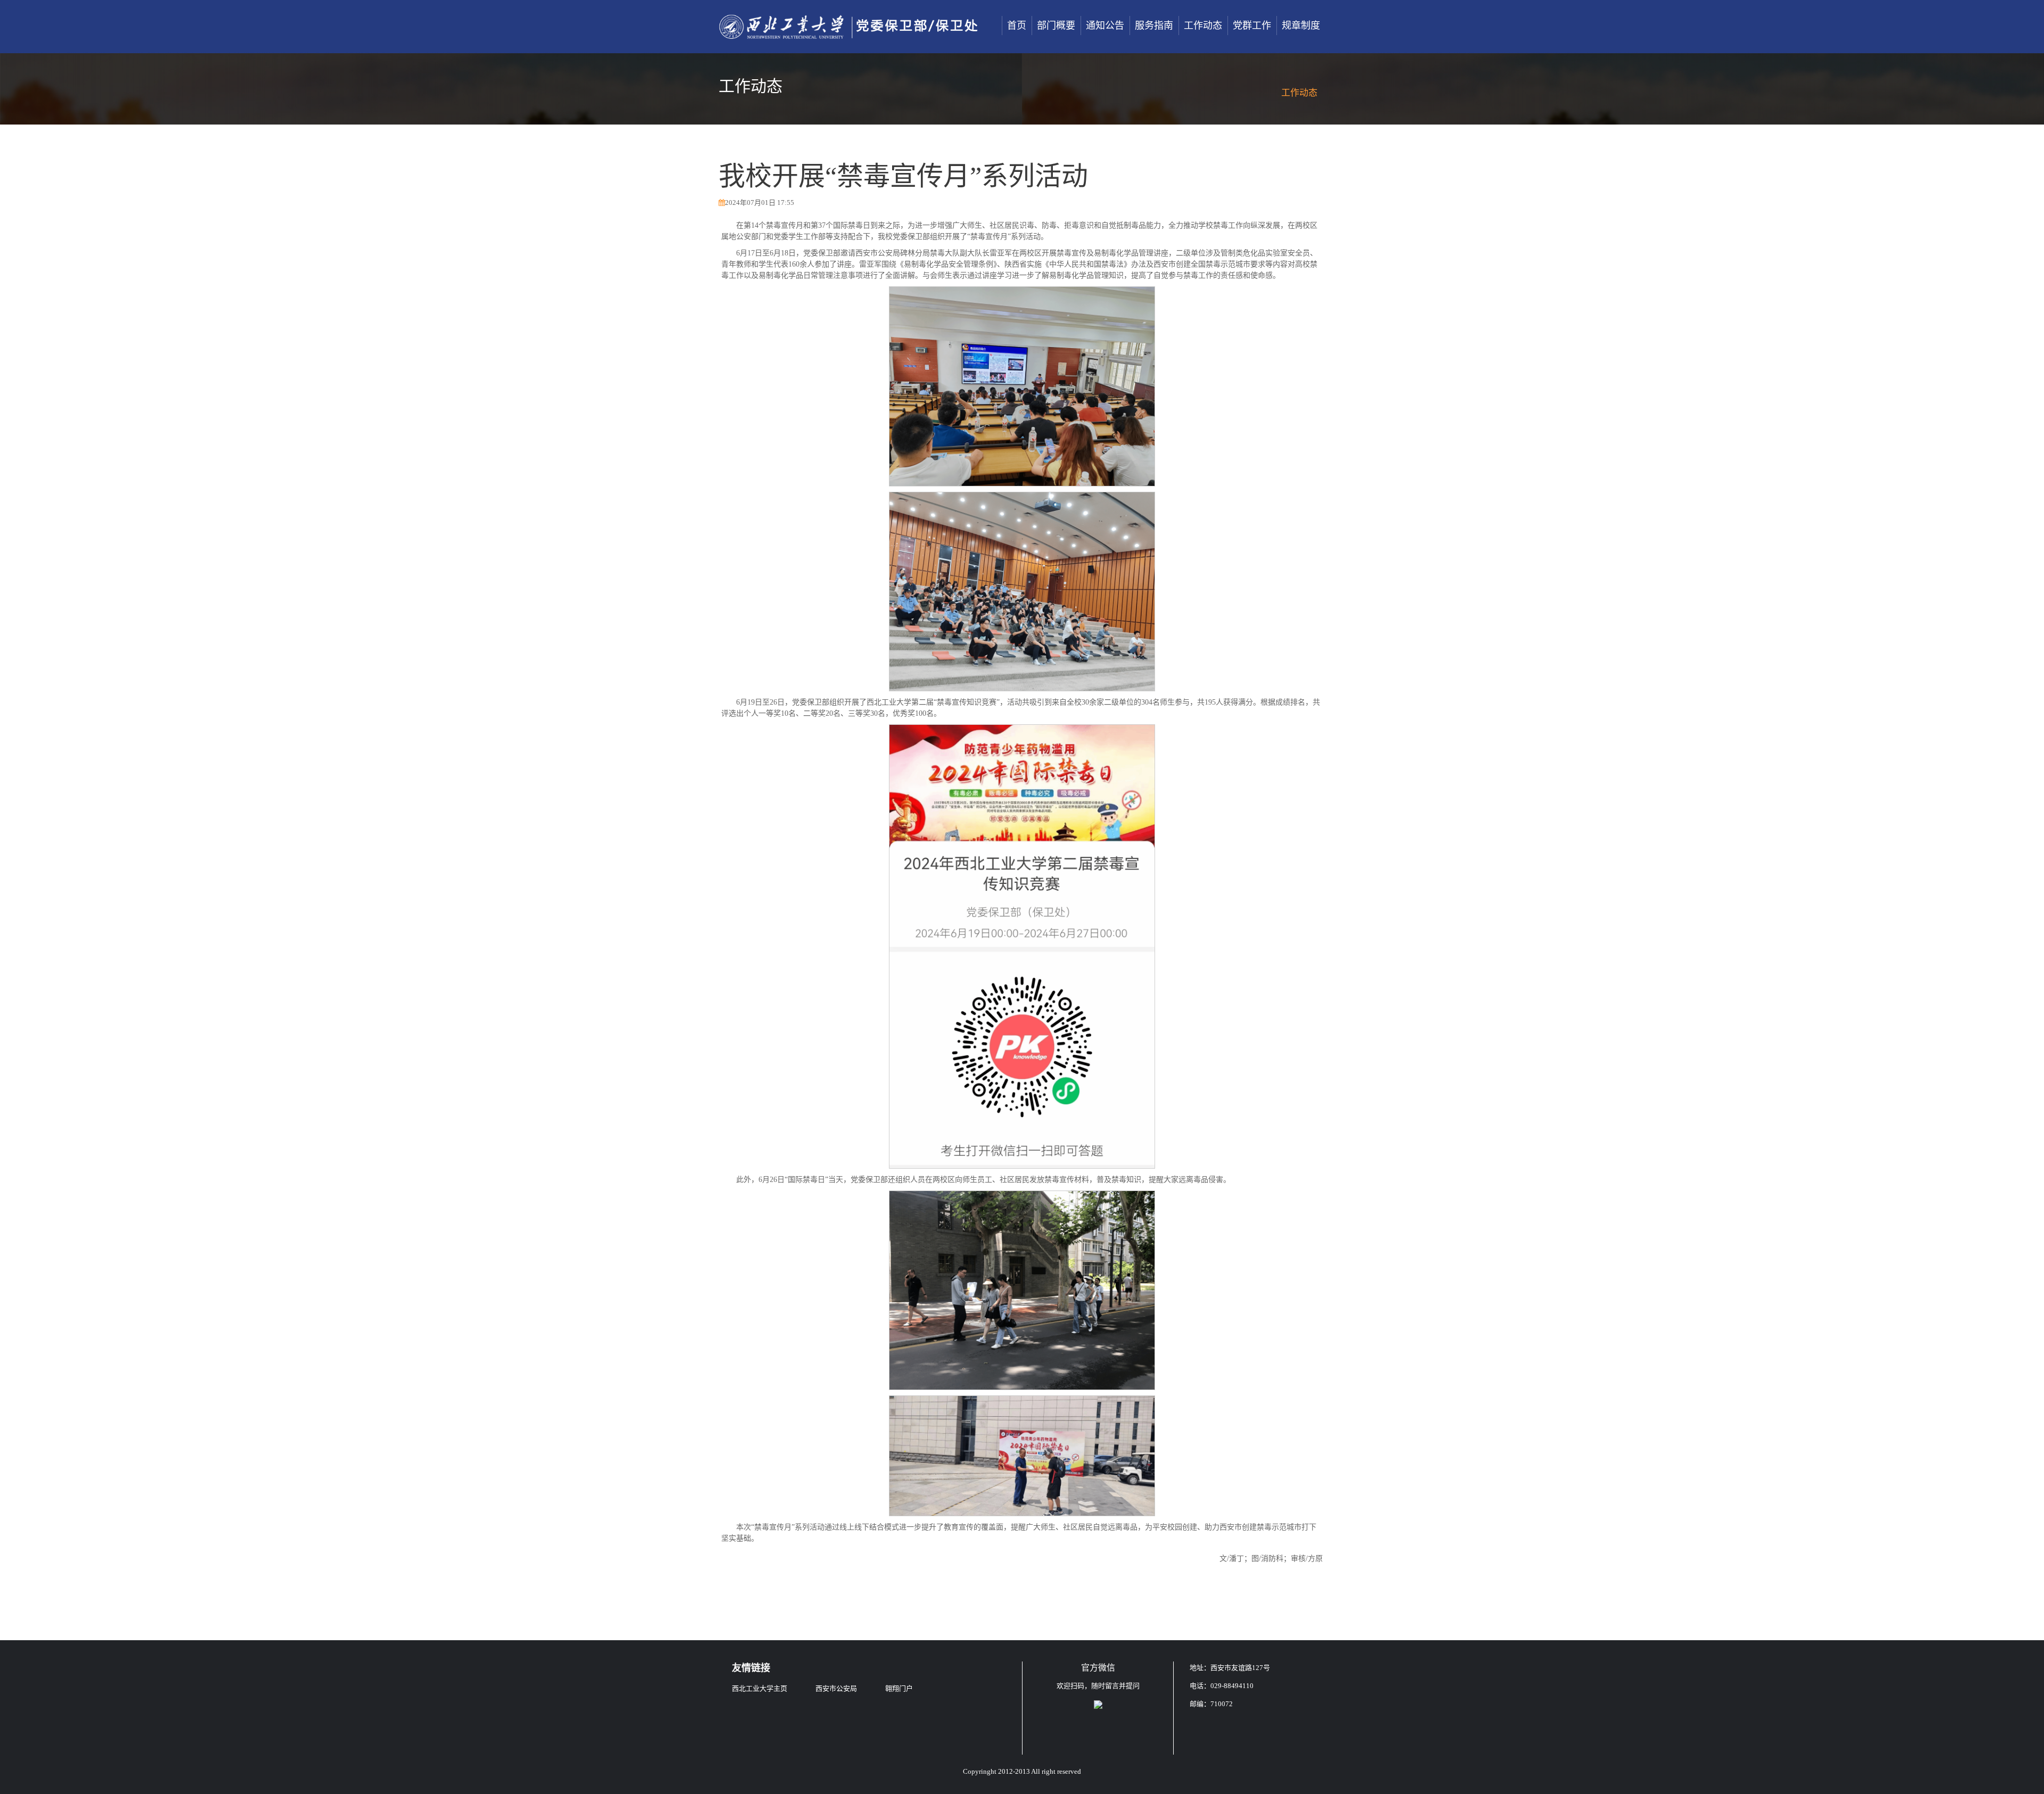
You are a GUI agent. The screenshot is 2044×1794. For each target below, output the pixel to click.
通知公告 (1105, 26)
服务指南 (1154, 26)
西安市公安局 (836, 1688)
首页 (1017, 26)
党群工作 (1252, 26)
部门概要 (1056, 26)
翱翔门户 (899, 1688)
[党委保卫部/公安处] (849, 27)
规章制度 (1301, 26)
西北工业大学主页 (760, 1688)
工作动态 (1203, 26)
